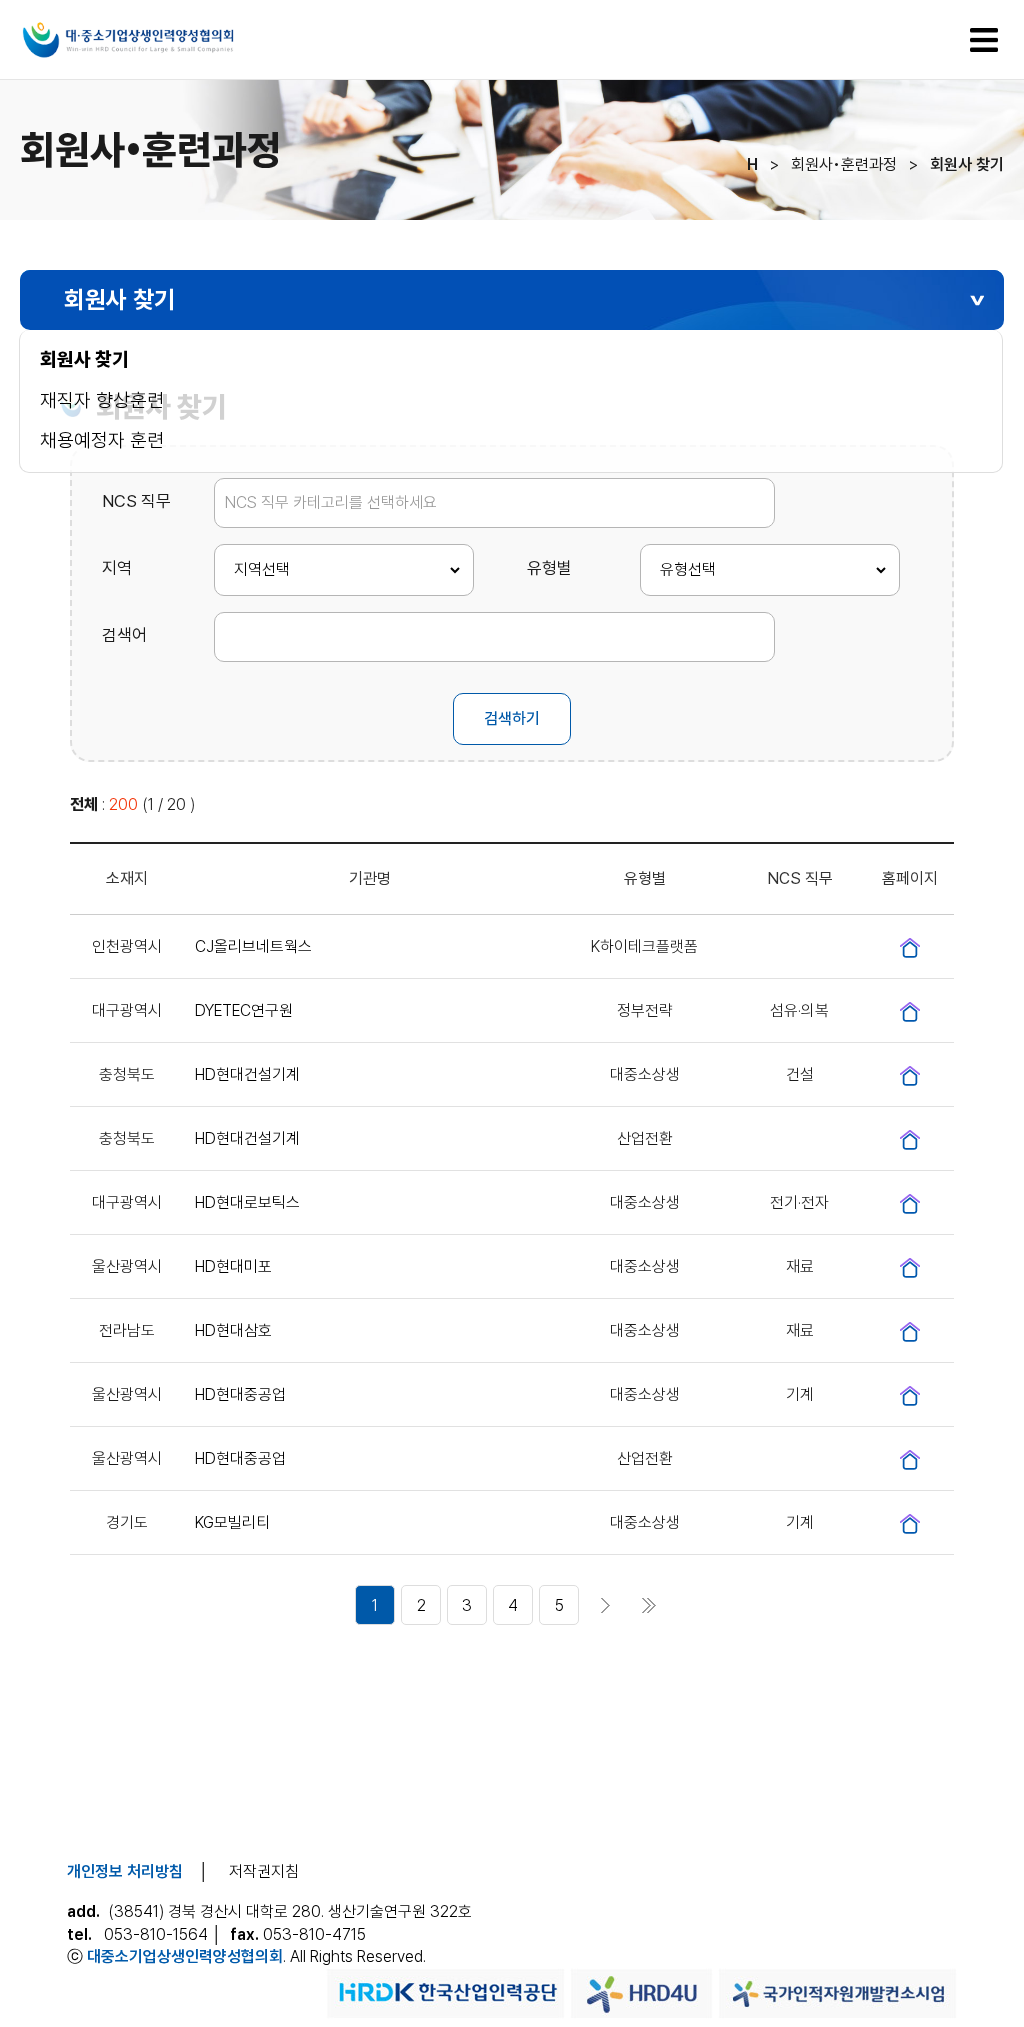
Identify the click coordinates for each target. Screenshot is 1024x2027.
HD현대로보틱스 (247, 1202)
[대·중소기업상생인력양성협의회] (174, 55)
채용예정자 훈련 (102, 440)
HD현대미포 (233, 1266)
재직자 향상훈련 (102, 400)
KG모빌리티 (232, 1522)
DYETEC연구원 (244, 1010)
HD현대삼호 (233, 1330)
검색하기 (512, 718)
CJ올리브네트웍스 (253, 946)
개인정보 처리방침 (125, 1871)
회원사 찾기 (84, 359)
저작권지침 (264, 1871)
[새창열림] (910, 947)
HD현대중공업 (240, 1394)
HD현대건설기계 (247, 1074)
